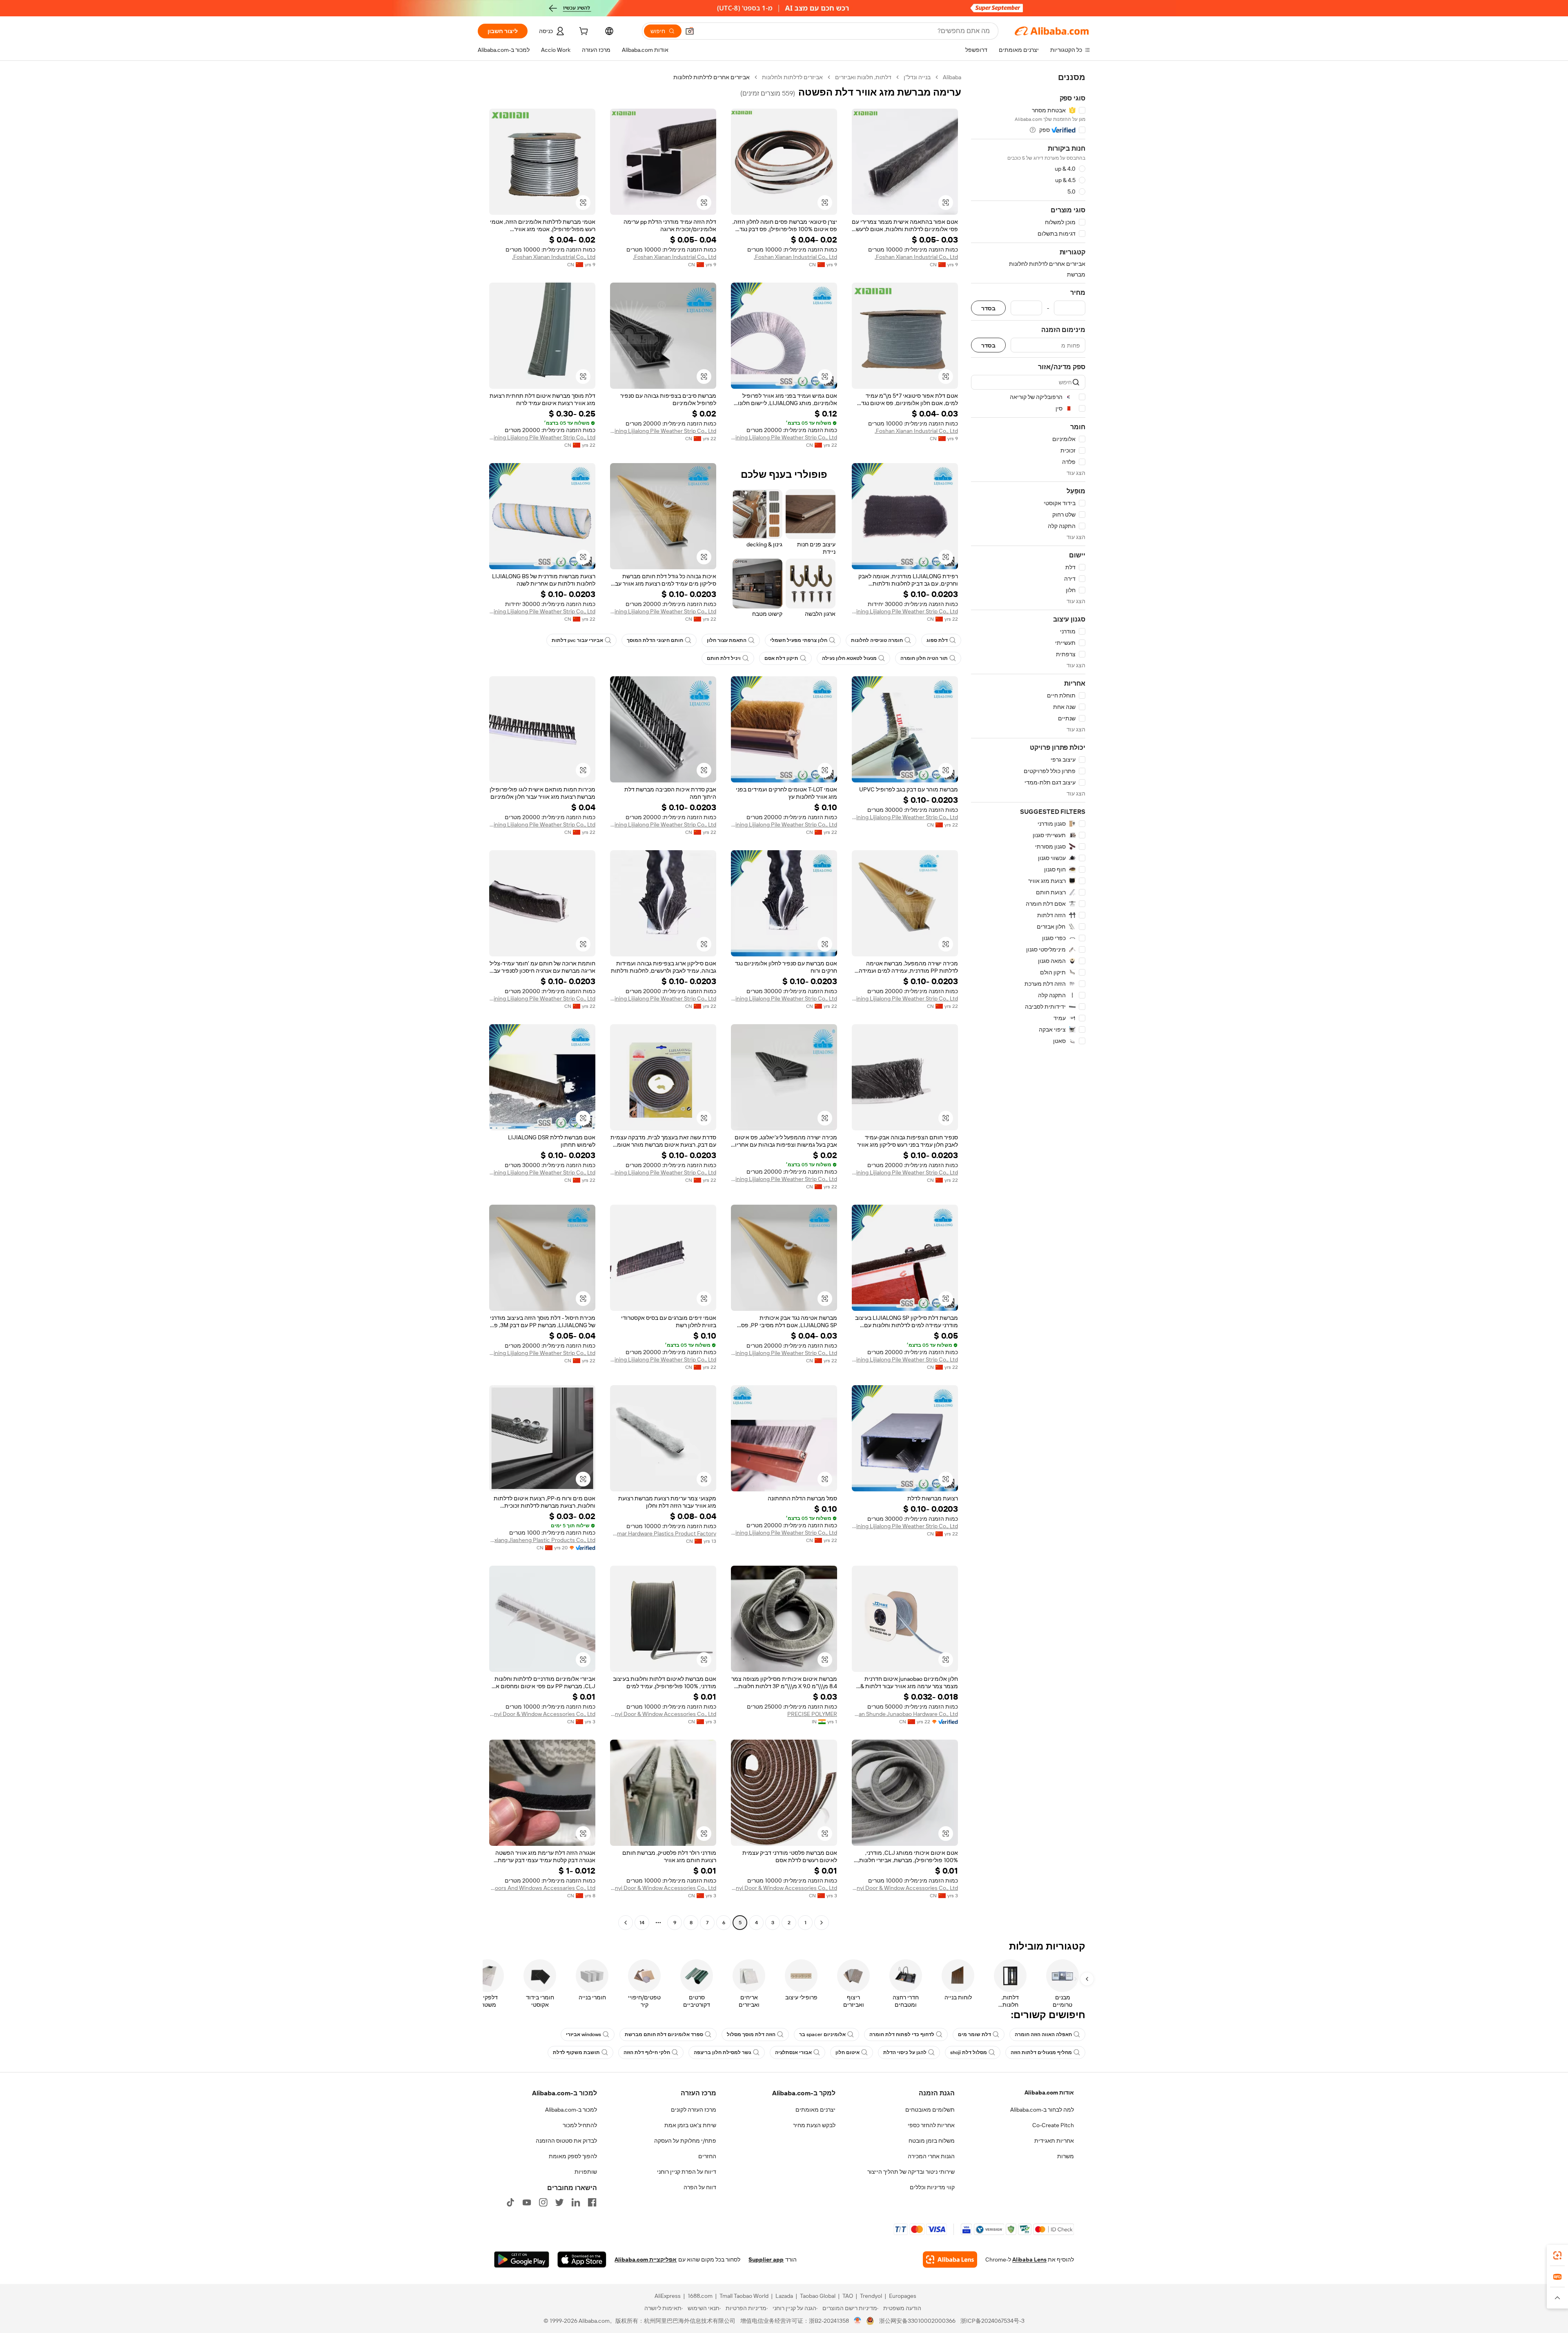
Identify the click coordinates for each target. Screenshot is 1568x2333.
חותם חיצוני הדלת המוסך (655, 640)
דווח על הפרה (700, 2187)
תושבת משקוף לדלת (576, 2052)
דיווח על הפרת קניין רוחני (687, 2172)
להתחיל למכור (580, 2125)
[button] (690, 31)
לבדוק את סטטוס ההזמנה (566, 2141)
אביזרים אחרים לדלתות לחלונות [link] (712, 77)
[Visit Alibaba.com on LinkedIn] (576, 2202)
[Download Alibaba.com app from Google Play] (522, 2259)
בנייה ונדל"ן (917, 77)
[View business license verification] (858, 2321)
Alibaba (952, 77)
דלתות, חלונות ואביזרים (863, 77)
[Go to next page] (626, 1923)
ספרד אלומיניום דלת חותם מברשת (664, 2034)
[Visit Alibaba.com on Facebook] (592, 2202)
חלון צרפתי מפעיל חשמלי (799, 640)
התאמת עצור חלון (727, 640)
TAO (848, 2296)
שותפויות (586, 2172)
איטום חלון (847, 2052)
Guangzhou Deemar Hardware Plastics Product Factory (663, 1533)
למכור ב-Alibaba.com (571, 2110)
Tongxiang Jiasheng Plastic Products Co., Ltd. (542, 1540)
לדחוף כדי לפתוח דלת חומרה (902, 2034)
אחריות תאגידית (1054, 2141)
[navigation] (1028, 1001)
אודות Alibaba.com (1049, 2092)
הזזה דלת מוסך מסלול (751, 2034)
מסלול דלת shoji (969, 2052)
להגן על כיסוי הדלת (905, 2052)
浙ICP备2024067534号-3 (992, 2321)
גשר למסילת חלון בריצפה (723, 2052)
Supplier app (766, 2259)
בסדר (988, 308)
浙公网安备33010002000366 (917, 2321)
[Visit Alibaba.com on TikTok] (510, 2202)
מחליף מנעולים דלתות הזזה (1041, 2052)
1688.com (700, 2296)
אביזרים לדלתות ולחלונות (792, 77)
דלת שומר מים (974, 2034)
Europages (903, 2296)
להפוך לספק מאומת (573, 2156)
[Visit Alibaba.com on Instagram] (543, 2202)
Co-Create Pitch (1053, 2125)
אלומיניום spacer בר (822, 2034)
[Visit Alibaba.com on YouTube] (527, 2202)
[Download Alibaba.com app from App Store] (582, 2259)
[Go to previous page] (822, 1923)
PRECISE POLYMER (812, 1714)
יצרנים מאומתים (815, 2110)
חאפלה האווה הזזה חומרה (1043, 2034)
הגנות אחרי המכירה (931, 2156)
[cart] (583, 32)
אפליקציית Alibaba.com (646, 2259)
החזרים (707, 2156)
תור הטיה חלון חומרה (924, 658)
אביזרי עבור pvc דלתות (577, 640)
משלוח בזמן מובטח (932, 2141)
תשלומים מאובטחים (930, 2110)
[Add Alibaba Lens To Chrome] (950, 2259)
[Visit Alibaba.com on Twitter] (559, 2202)
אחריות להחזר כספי (931, 2125)
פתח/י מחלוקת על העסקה (685, 2141)
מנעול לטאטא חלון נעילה (849, 658)
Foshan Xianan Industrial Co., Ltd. (916, 257)
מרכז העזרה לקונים (694, 2110)
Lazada (784, 2296)
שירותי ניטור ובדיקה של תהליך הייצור (911, 2172)
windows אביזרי (584, 2034)
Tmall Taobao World (744, 2296)
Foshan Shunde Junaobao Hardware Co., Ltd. (905, 1714)
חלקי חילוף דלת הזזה (647, 2052)
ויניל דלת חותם (724, 658)
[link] (1557, 2255)
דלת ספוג (937, 640)
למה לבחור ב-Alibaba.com (1042, 2110)
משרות (1066, 2156)
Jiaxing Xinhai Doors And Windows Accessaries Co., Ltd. (542, 1888)
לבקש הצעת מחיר (814, 2125)
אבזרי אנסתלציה (793, 2052)
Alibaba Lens (1029, 2259)
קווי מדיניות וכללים (932, 2187)
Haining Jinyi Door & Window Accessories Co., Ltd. (663, 1714)
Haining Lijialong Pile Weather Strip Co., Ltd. (784, 437)
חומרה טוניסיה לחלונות (877, 640)
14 (642, 1923)
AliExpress (668, 2296)
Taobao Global (818, 2296)
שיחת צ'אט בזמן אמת (690, 2125)
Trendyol (871, 2296)
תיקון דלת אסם (781, 658)
